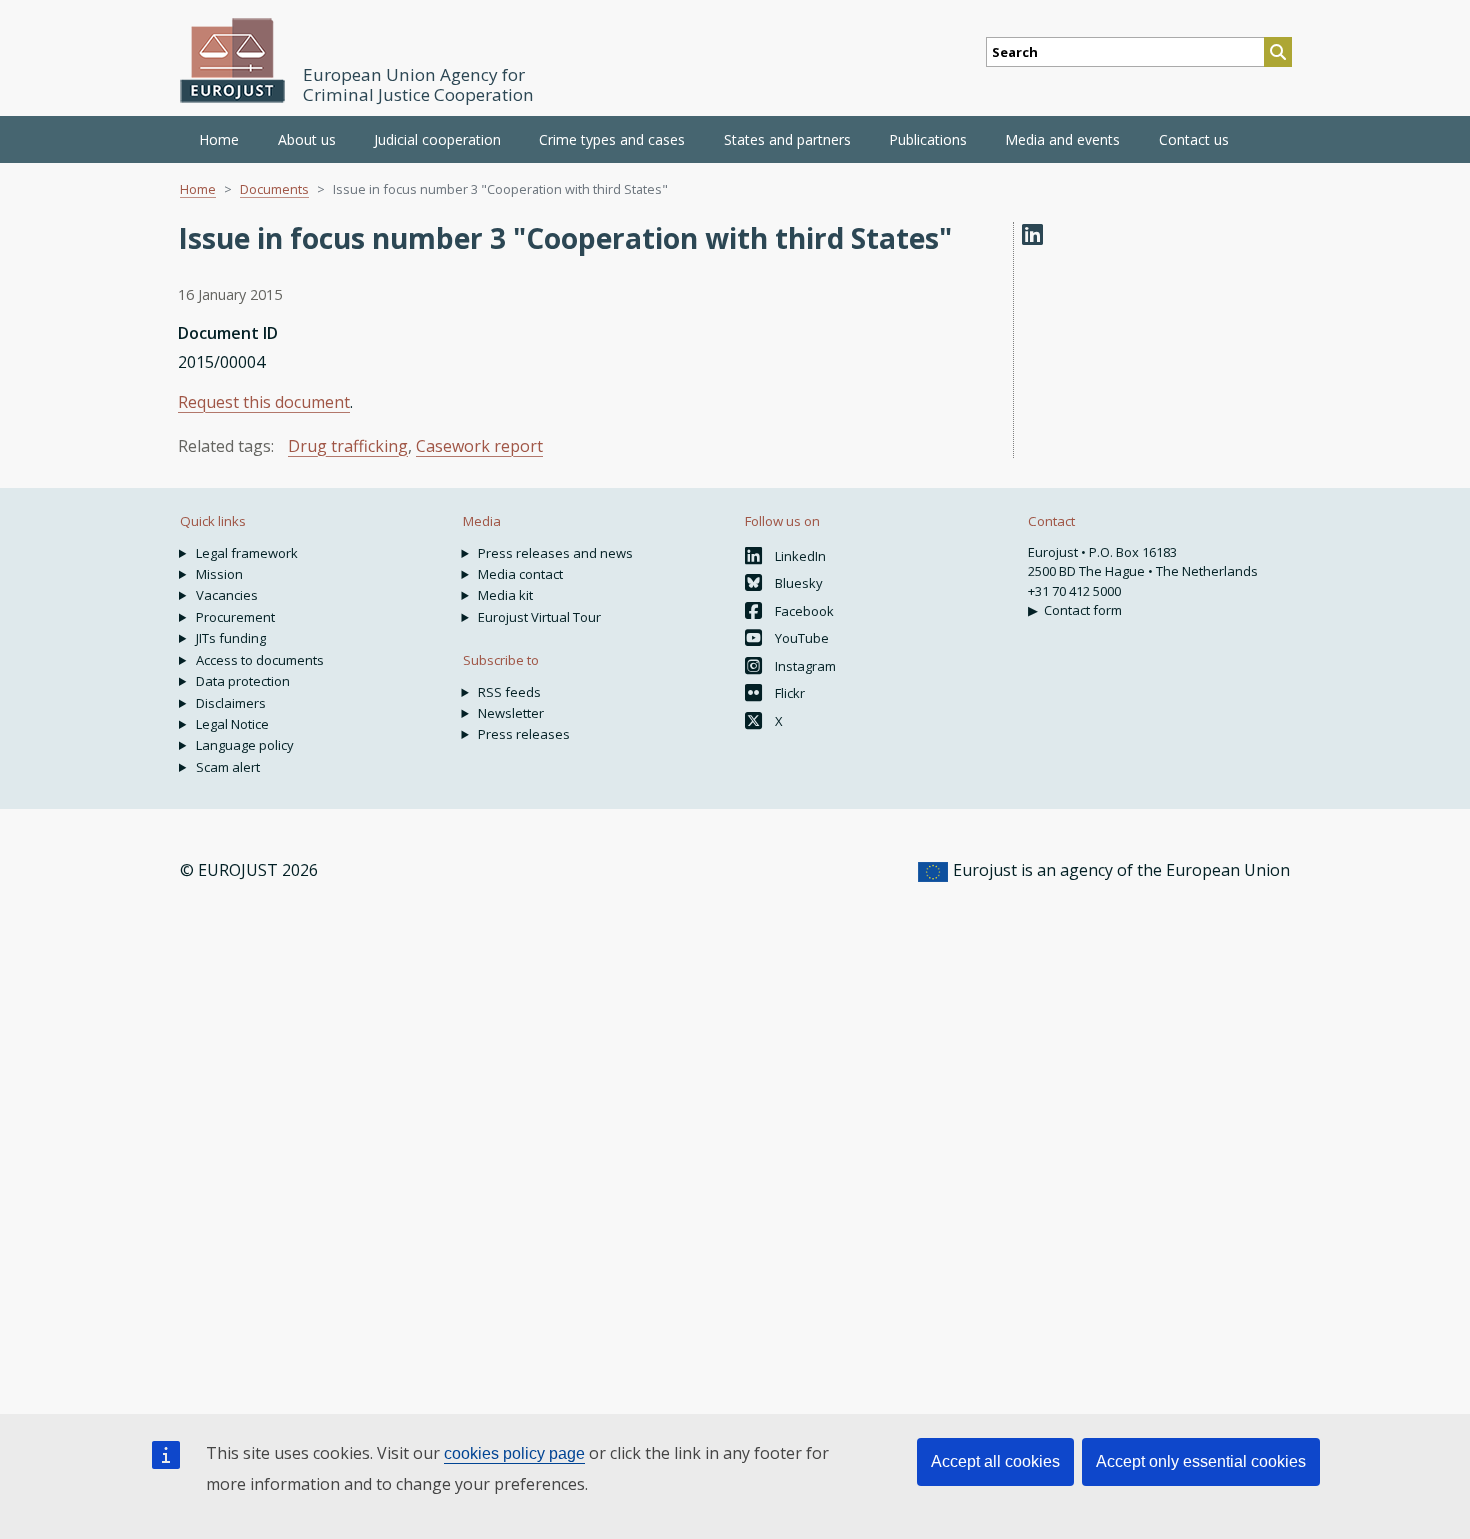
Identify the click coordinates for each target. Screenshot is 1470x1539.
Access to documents (260, 660)
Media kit (505, 595)
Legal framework (247, 553)
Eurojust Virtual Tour (539, 617)
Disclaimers (231, 703)
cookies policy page (514, 1453)
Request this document (264, 402)
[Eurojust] (233, 60)
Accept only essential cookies (1201, 1461)
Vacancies (227, 595)
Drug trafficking (348, 446)
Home (219, 139)
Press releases (524, 734)
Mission (219, 574)
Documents (274, 189)
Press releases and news (555, 553)
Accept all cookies (995, 1461)
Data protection (243, 681)
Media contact (520, 574)
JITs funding (231, 638)
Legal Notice (232, 724)
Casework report (479, 446)
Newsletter (511, 713)
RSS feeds (509, 692)
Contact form (1083, 610)
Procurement (235, 617)
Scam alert (228, 767)
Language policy (245, 745)
